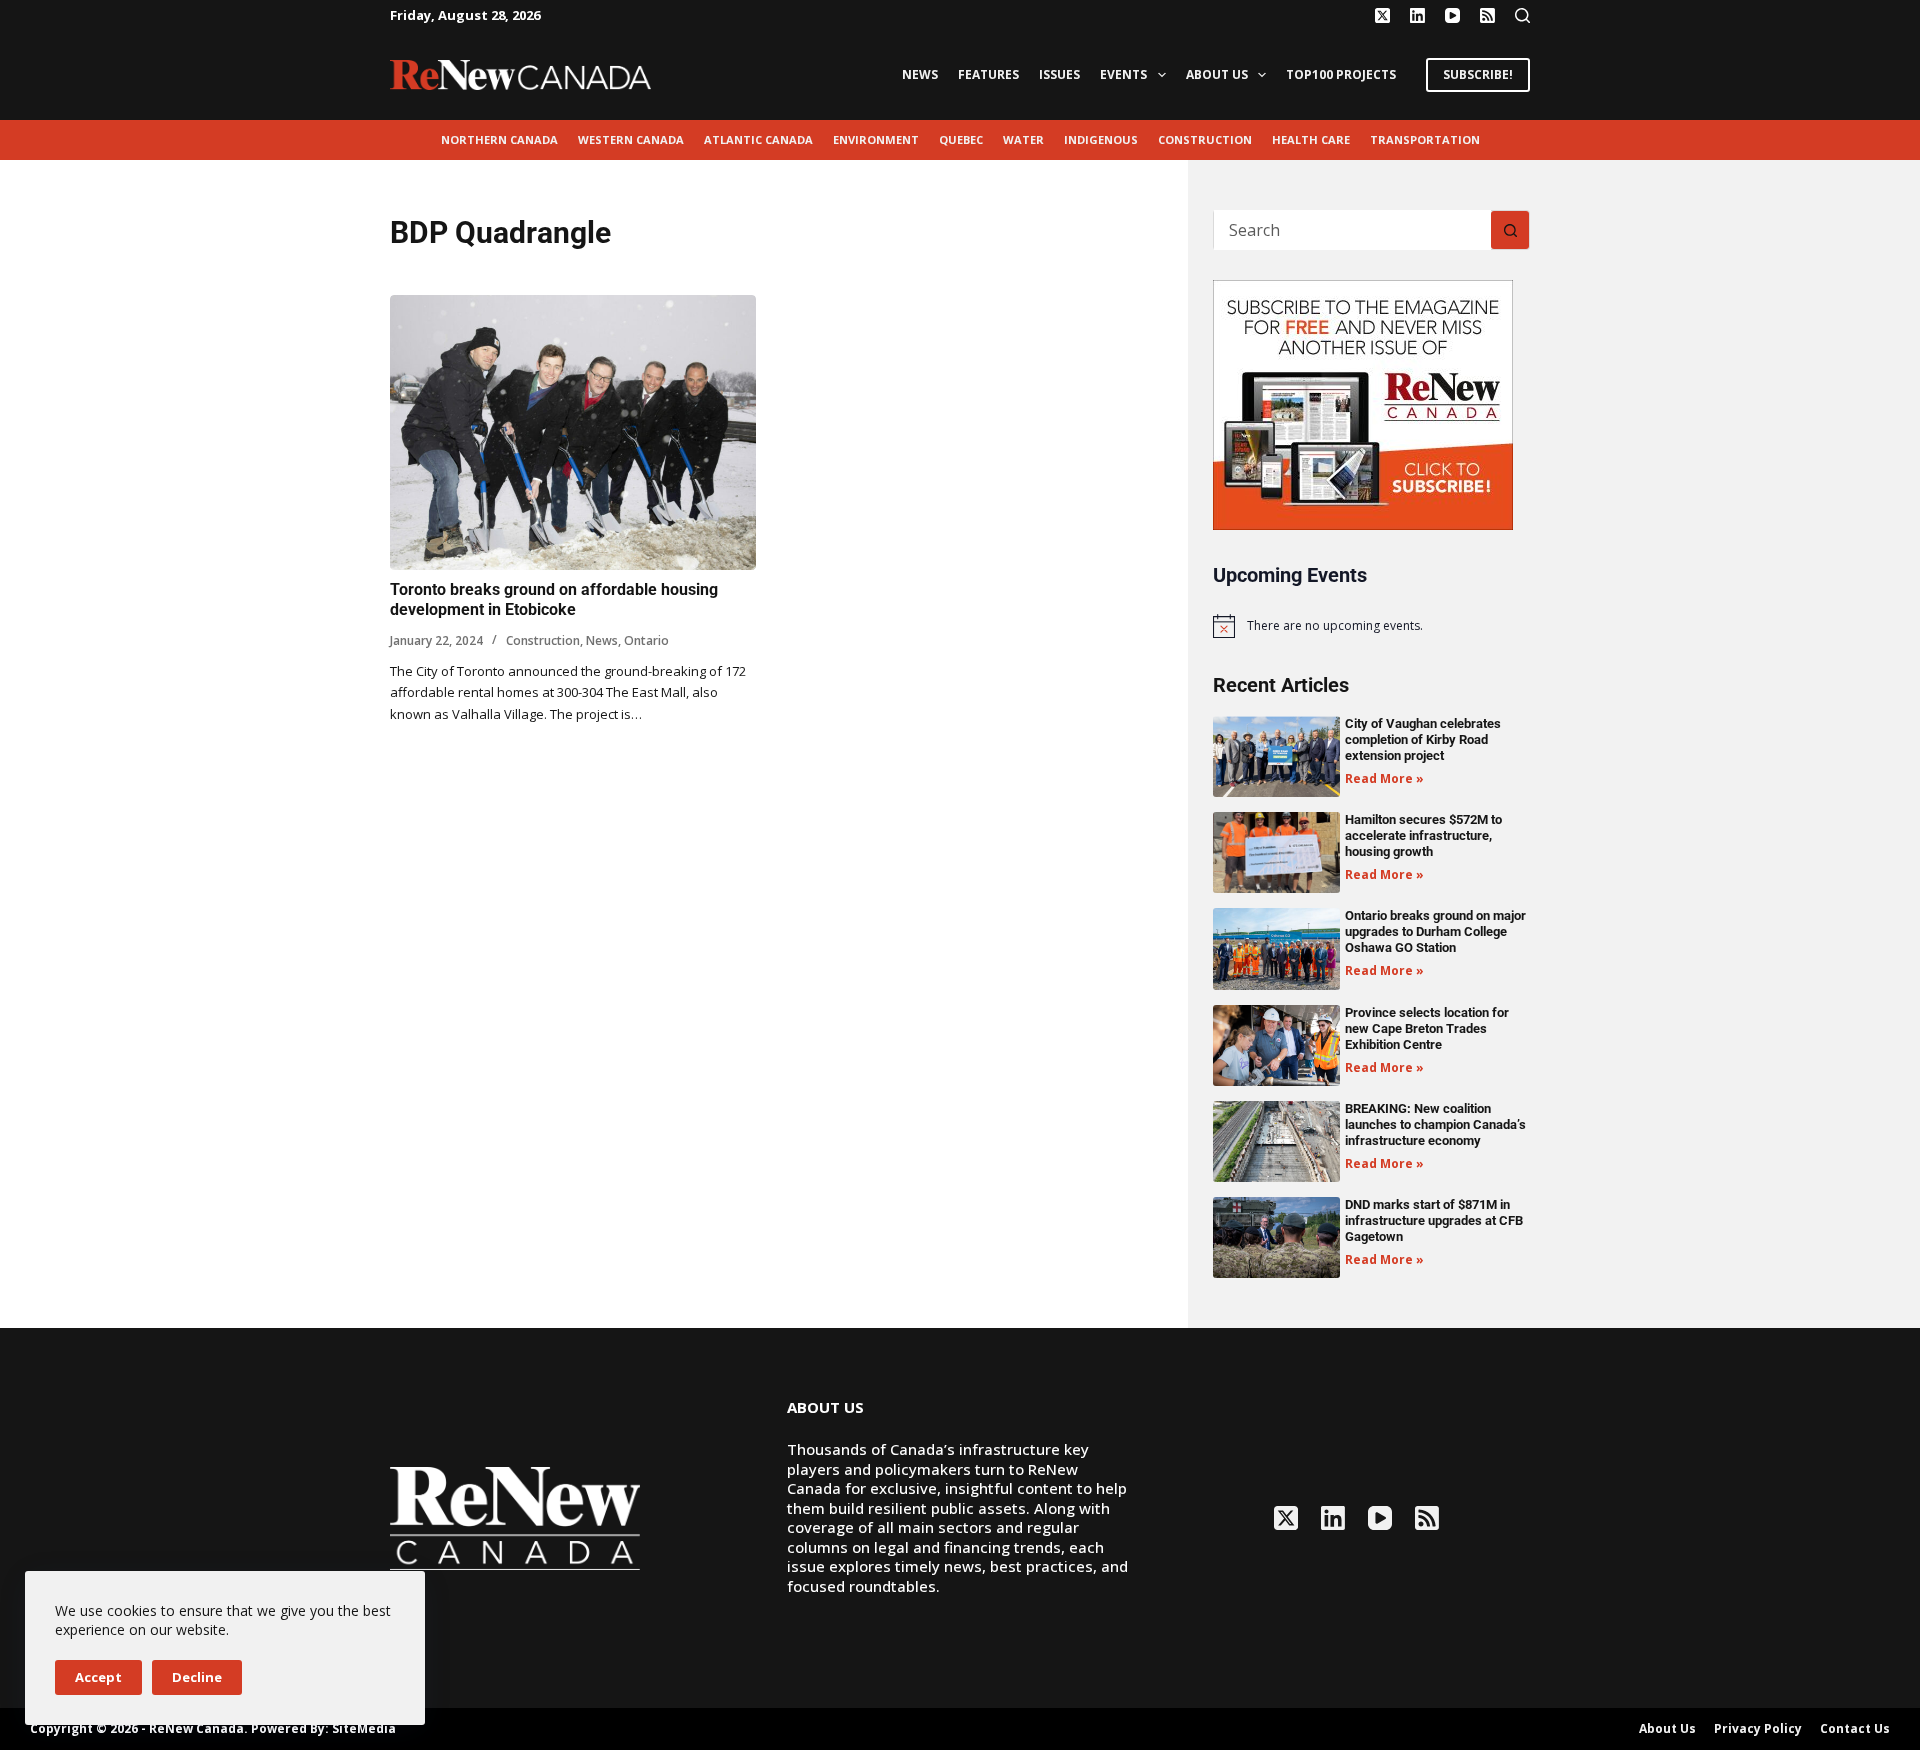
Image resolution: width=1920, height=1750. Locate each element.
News (920, 74)
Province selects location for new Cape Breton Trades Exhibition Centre (1427, 1028)
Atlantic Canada (758, 139)
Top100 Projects (1341, 74)
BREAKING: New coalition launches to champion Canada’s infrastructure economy (1435, 1124)
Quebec (961, 139)
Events (1123, 74)
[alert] (1371, 626)
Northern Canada (499, 139)
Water (1023, 139)
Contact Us (1855, 1729)
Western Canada (631, 139)
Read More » (1384, 778)
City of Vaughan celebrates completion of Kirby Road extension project (1423, 739)
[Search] (1522, 15)
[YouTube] (1452, 15)
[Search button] (1510, 230)
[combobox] (1352, 230)
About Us (1217, 74)
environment (876, 139)
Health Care (1311, 139)
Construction (1205, 139)
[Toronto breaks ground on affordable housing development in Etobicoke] (573, 432)
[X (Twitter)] (1382, 15)
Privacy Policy (1758, 1729)
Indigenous (1101, 139)
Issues (1059, 74)
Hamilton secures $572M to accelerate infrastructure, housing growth (1423, 835)
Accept (98, 1677)
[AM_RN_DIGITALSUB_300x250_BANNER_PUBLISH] (1363, 403)
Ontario (646, 640)
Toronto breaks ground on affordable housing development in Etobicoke (554, 600)
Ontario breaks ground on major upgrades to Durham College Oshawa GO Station (1435, 931)
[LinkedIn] (1417, 15)
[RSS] (1487, 15)
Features (988, 74)
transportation (1425, 139)
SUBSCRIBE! (1478, 74)
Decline (197, 1677)
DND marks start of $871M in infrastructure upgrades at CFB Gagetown (1434, 1220)
